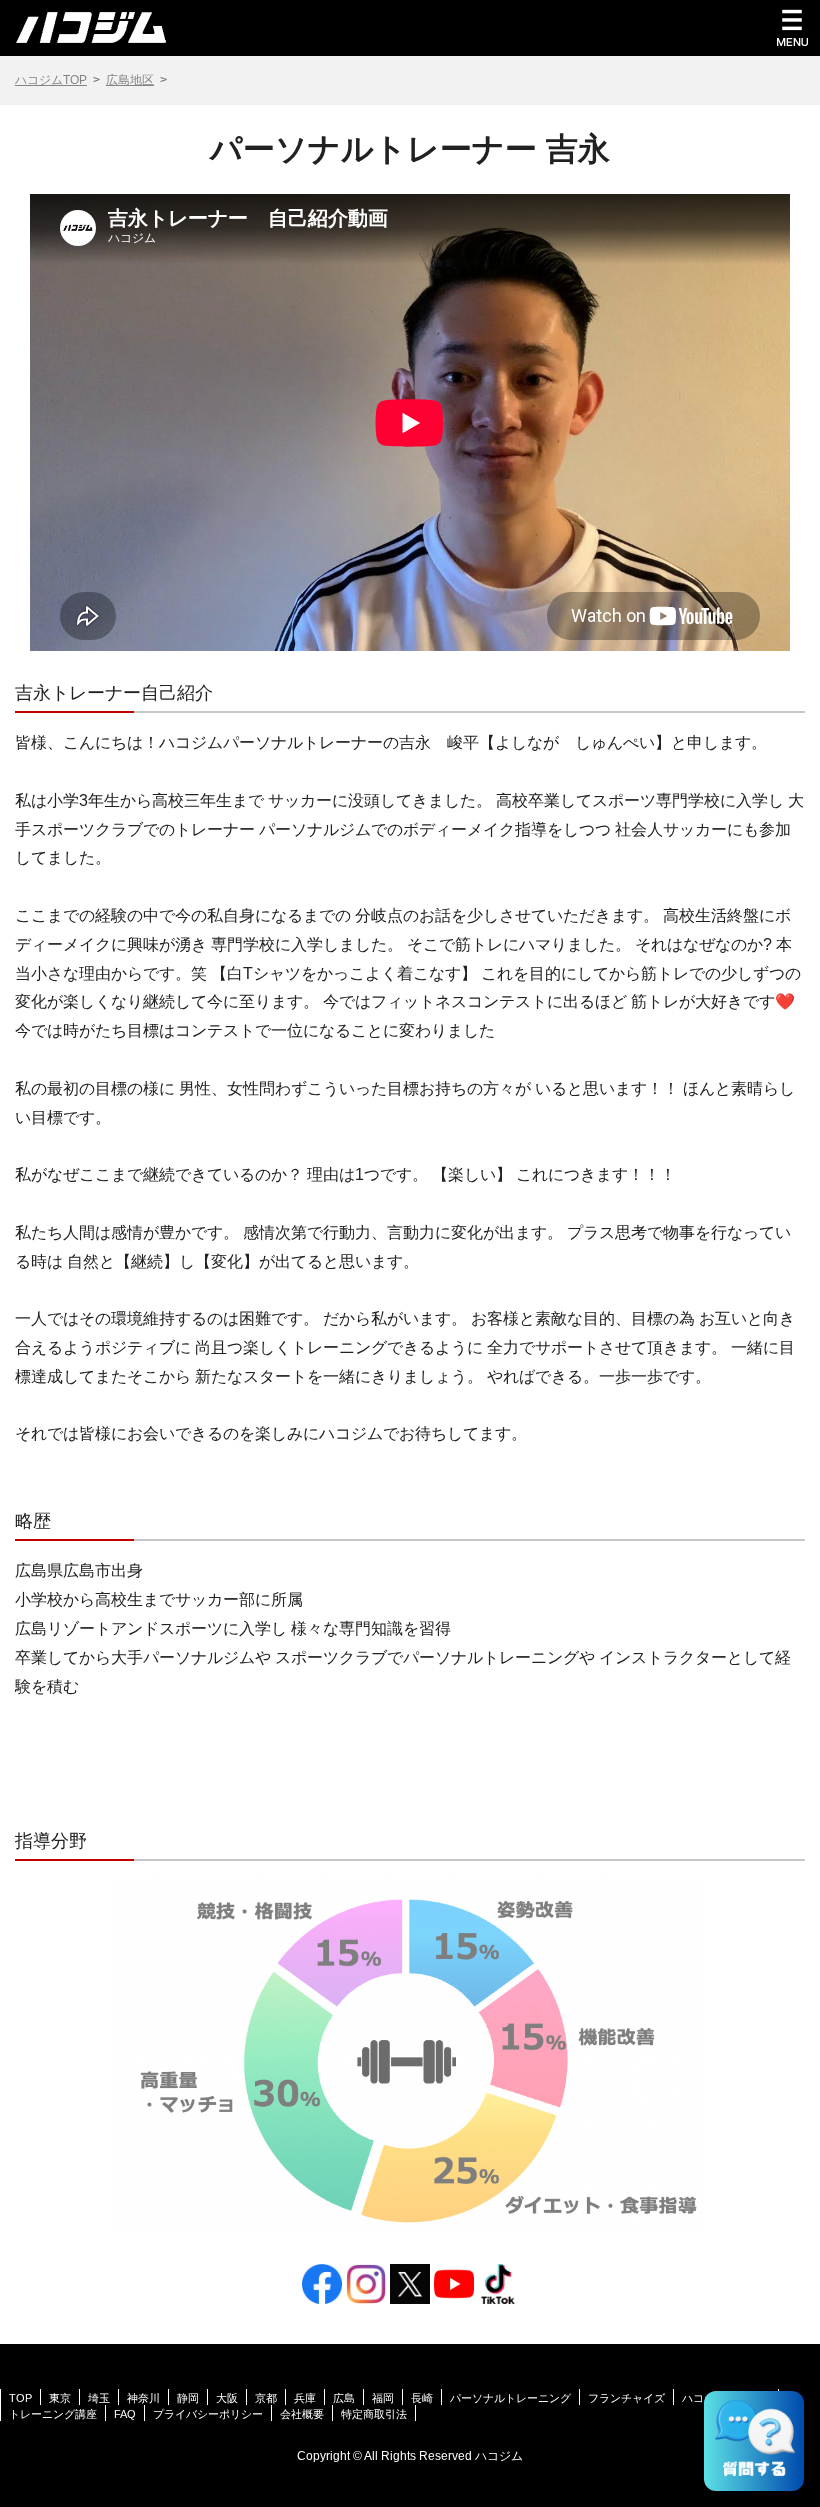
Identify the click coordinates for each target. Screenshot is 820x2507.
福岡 (383, 2398)
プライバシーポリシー (208, 2414)
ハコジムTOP (51, 80)
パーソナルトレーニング (510, 2398)
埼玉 (99, 2398)
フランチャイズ (626, 2398)
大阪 (227, 2398)
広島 (344, 2398)
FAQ (125, 2414)
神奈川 (143, 2398)
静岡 (188, 2398)
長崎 (422, 2398)
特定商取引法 (374, 2414)
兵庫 (305, 2398)
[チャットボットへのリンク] (754, 2441)
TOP (20, 2398)
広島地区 (130, 80)
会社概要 (302, 2414)
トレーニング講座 (53, 2414)
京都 (266, 2398)
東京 (60, 2398)
